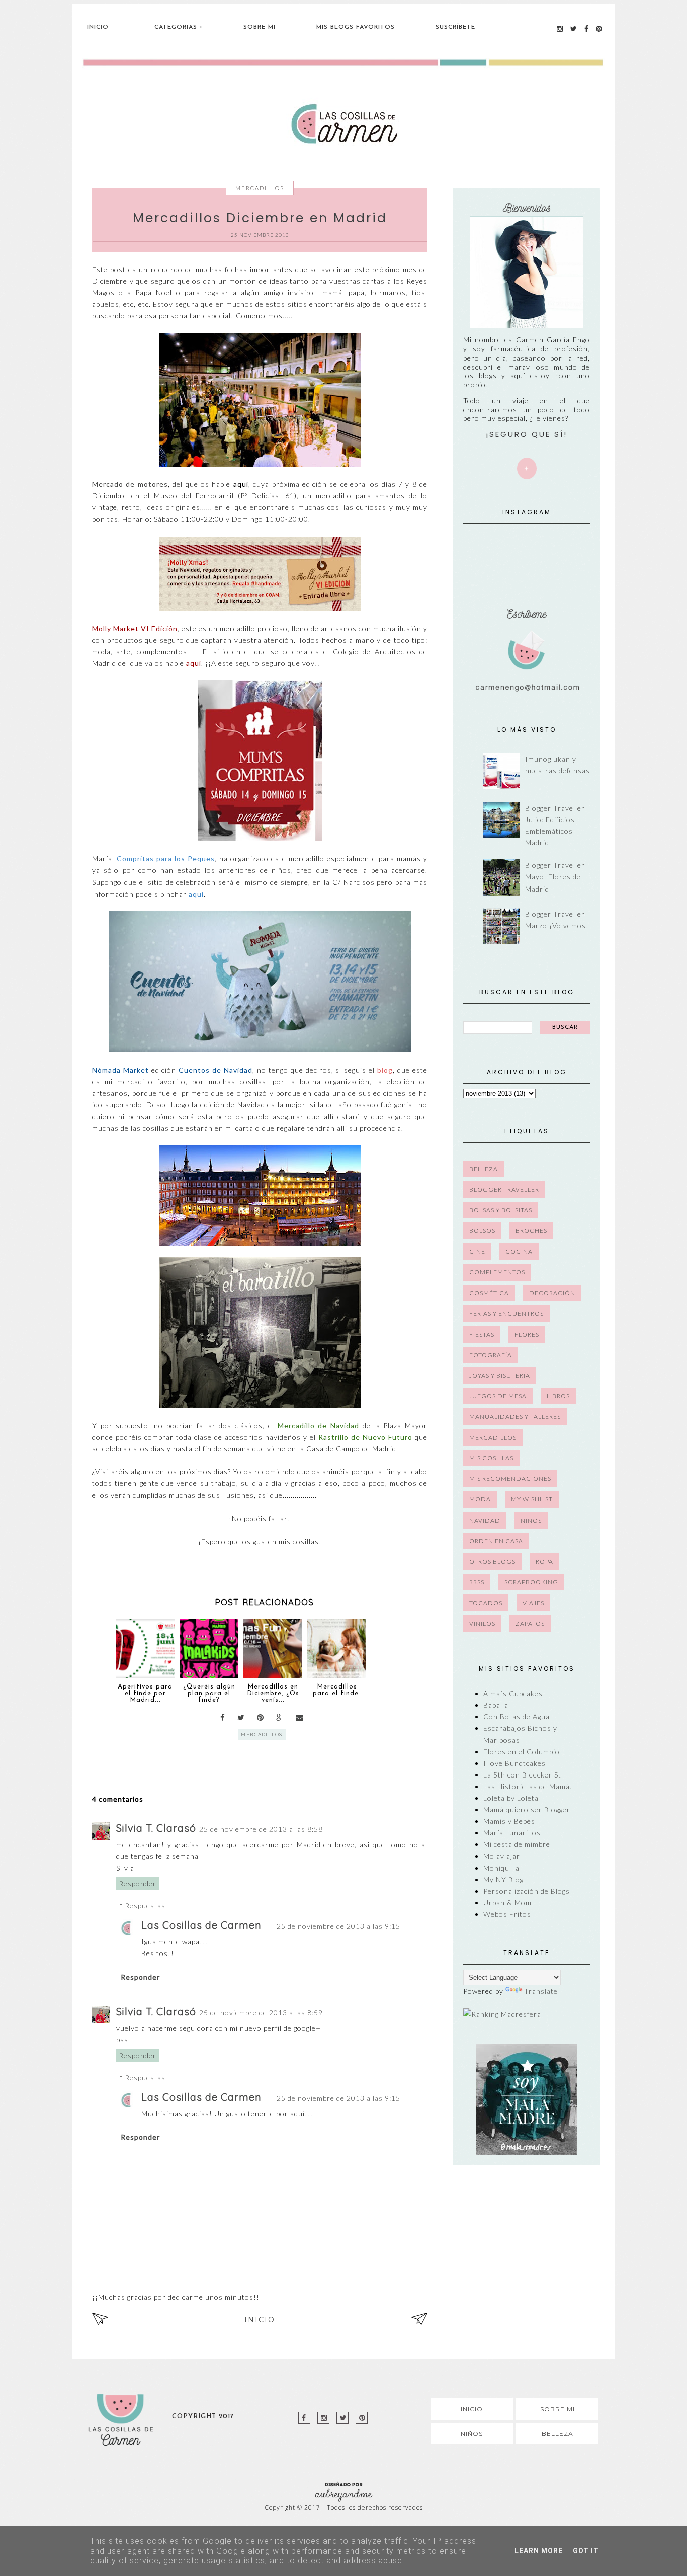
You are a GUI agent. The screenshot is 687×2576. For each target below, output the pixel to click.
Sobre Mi (260, 27)
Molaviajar (502, 1856)
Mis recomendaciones (510, 1479)
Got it (586, 2551)
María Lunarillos (512, 1833)
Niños (531, 1520)
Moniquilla (501, 1868)
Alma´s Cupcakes (513, 1693)
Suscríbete (455, 27)
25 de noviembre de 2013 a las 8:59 (261, 2013)
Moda (480, 1499)
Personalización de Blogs (527, 1891)
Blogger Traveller (504, 1189)
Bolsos (482, 1231)
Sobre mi (557, 2409)
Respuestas (145, 1905)
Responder (138, 1883)
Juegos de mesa (498, 1396)
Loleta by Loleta (511, 1798)
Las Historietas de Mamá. (528, 1786)
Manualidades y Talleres (515, 1417)
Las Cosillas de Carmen (201, 1925)
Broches (531, 1231)
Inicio (98, 27)
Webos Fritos (507, 1914)
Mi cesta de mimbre (517, 1844)
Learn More (539, 2551)
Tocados (486, 1603)
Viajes (533, 1603)
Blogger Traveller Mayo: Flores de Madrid (555, 877)
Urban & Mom (507, 1902)
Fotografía (491, 1355)
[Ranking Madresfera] (502, 2014)
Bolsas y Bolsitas (501, 1210)
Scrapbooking (531, 1582)
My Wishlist (532, 1499)
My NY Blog (503, 1879)
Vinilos (482, 1623)
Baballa (496, 1705)
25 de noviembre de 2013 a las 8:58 (261, 1829)
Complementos (497, 1272)
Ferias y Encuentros (506, 1314)
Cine (477, 1251)
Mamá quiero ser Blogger (527, 1809)
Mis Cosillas (491, 1458)
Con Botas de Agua (517, 1716)
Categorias (176, 27)
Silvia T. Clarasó (156, 1828)
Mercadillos (260, 188)
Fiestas (482, 1334)
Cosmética (489, 1293)
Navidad (485, 1520)
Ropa (544, 1562)
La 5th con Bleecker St (522, 1775)
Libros (558, 1396)
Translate (541, 1991)
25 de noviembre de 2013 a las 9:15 (338, 1926)
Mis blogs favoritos (356, 27)
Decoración (552, 1293)
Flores (527, 1334)
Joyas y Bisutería (500, 1375)
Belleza (484, 1169)
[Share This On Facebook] (223, 1717)
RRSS (477, 1582)
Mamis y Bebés (509, 1821)
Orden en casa (496, 1541)
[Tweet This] (241, 1717)
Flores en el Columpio (522, 1752)
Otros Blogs (492, 1562)
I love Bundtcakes (514, 1763)
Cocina (519, 1251)
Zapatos (530, 1623)
